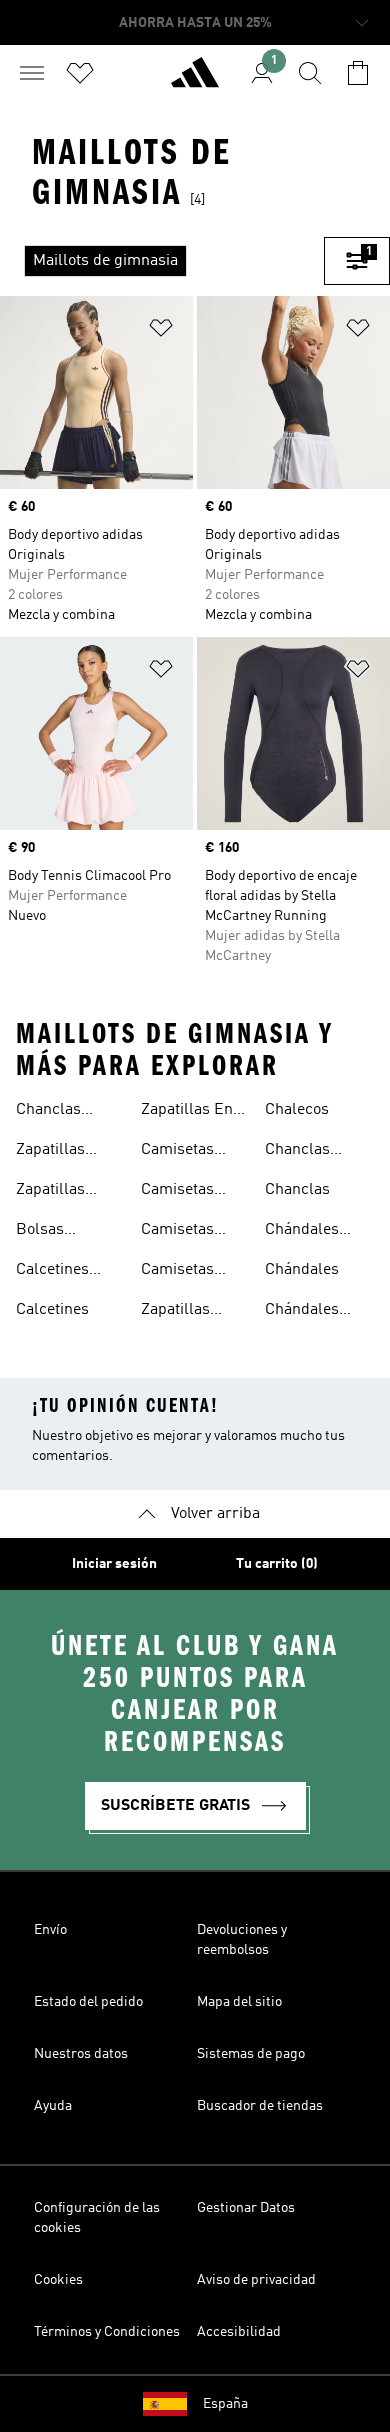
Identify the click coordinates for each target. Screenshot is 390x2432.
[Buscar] (310, 73)
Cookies (58, 2280)
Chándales (302, 1270)
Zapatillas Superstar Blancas (51, 1192)
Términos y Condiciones (107, 2332)
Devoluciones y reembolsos (242, 1940)
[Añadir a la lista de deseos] (161, 331)
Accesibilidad (239, 2332)
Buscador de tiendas (260, 2106)
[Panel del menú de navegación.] (32, 73)
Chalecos (297, 1110)
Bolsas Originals (48, 1232)
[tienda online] (195, 81)
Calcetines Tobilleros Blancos (52, 1272)
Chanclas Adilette (48, 1112)
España (225, 2404)
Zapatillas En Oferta (187, 1112)
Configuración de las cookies (97, 2218)
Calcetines (52, 1310)
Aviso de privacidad (256, 2280)
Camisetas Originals (177, 1232)
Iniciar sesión (114, 1564)
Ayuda (53, 2106)
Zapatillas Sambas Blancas (50, 1152)
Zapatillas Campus (175, 1312)
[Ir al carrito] (358, 73)
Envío (50, 1930)
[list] (162, 261)
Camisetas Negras (177, 1192)
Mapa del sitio (239, 2002)
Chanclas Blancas (297, 1152)
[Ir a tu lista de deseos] (80, 73)
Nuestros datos (81, 2054)
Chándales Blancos (302, 1232)
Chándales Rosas (302, 1312)
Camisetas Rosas (177, 1272)
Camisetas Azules (177, 1152)
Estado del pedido (88, 2002)
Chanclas (297, 1190)
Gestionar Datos (246, 2208)
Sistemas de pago (251, 2054)
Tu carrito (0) (277, 1564)
